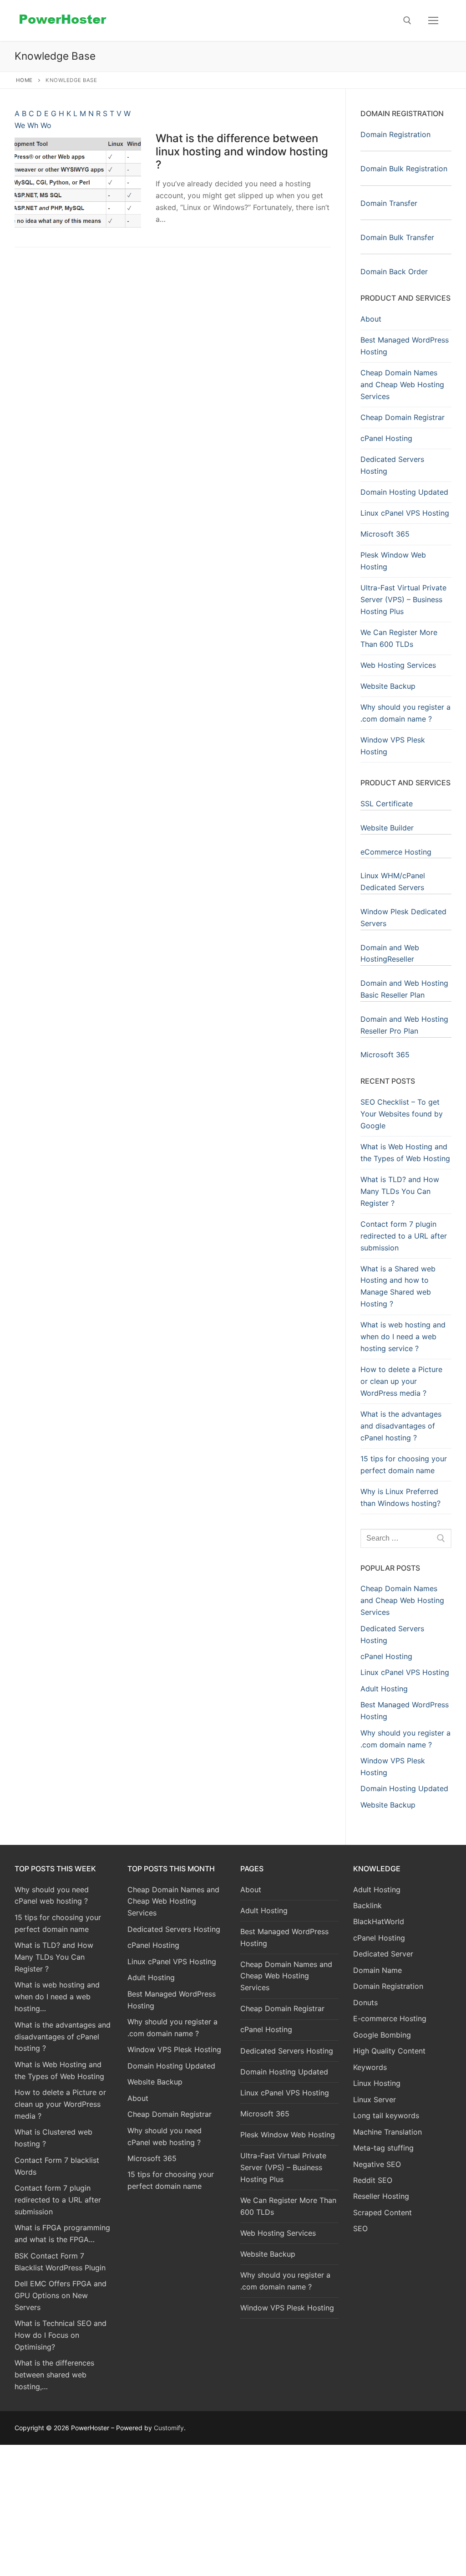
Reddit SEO (373, 2180)
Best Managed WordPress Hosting (405, 346)
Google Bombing (382, 2035)
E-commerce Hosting (390, 2018)
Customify (169, 2428)
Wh (34, 125)
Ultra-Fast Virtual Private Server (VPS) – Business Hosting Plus (403, 599)
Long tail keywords (386, 2115)
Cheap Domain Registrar (403, 417)
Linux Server (375, 2100)
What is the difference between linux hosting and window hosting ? (242, 151)
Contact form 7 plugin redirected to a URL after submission (404, 1236)
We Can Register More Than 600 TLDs (399, 638)
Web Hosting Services (398, 665)
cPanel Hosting (386, 438)
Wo (46, 125)
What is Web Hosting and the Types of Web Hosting (405, 1152)
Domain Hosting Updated (404, 492)
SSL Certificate (387, 804)
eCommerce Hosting (396, 852)
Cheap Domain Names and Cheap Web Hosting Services (402, 384)
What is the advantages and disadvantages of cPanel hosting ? (401, 1426)
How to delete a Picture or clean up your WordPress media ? (401, 1381)
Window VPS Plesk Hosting (393, 746)
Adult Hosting (264, 1910)
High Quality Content (389, 2051)
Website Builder (387, 828)
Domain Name (377, 1970)
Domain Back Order (394, 271)
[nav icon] (433, 20)
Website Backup (388, 686)
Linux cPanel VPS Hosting (405, 513)
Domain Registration (395, 134)
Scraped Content (382, 2212)
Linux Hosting (377, 2083)
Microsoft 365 (385, 534)
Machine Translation (387, 2132)
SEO (360, 2228)
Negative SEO (377, 2164)
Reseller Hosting (381, 2196)
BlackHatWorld (379, 1921)
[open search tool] (407, 20)
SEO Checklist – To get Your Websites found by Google (402, 1114)
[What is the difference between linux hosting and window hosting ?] (78, 182)
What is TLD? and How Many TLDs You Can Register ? (400, 1191)
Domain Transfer (389, 203)
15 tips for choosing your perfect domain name (404, 1465)
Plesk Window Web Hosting (393, 561)
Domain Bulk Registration (404, 169)
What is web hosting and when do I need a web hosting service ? (403, 1337)
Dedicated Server (383, 1954)
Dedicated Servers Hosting (392, 465)
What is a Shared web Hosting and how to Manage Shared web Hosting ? (398, 1286)
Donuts (365, 2002)
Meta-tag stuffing (383, 2148)
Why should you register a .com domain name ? (405, 713)
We (21, 125)
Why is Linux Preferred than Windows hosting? (400, 1497)
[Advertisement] (233, 2509)
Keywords (370, 2067)
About (371, 319)
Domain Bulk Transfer (397, 237)
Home (24, 80)
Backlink (367, 1905)
